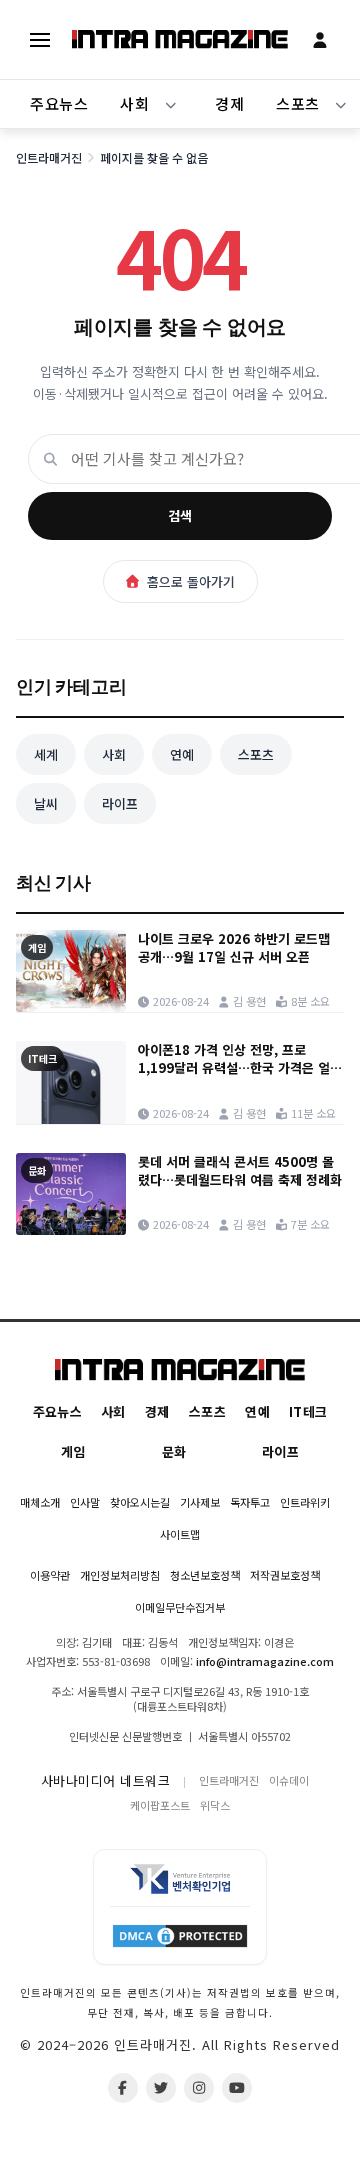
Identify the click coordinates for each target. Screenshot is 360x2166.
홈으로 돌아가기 (191, 581)
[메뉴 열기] (40, 40)
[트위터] (161, 2088)
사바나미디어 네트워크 (106, 1780)
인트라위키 (305, 1502)
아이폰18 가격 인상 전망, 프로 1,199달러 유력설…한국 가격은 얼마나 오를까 (240, 1059)
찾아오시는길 (140, 1502)
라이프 (120, 803)
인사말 (85, 1502)
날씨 (46, 803)
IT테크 (308, 1411)
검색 (180, 515)
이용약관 (50, 1575)
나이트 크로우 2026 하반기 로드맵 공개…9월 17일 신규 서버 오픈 (234, 948)
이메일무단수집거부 (180, 1607)
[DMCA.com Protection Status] (180, 1934)
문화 (174, 1451)
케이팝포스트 (160, 1805)
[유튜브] (237, 2088)
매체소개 (40, 1502)
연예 (182, 754)
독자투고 (250, 1502)
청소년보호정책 (205, 1575)
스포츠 (256, 754)
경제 (229, 103)
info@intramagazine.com (265, 1661)
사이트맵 (180, 1534)
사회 (134, 103)
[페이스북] (123, 2088)
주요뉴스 (59, 103)
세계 (46, 754)
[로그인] (320, 40)
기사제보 (200, 1502)
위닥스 (215, 1805)
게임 (73, 1451)
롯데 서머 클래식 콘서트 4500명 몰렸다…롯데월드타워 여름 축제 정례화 (240, 1171)
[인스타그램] (199, 2088)
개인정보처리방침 (120, 1575)
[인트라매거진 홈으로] (180, 39)
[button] (171, 104)
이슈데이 (289, 1780)
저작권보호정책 (285, 1575)
